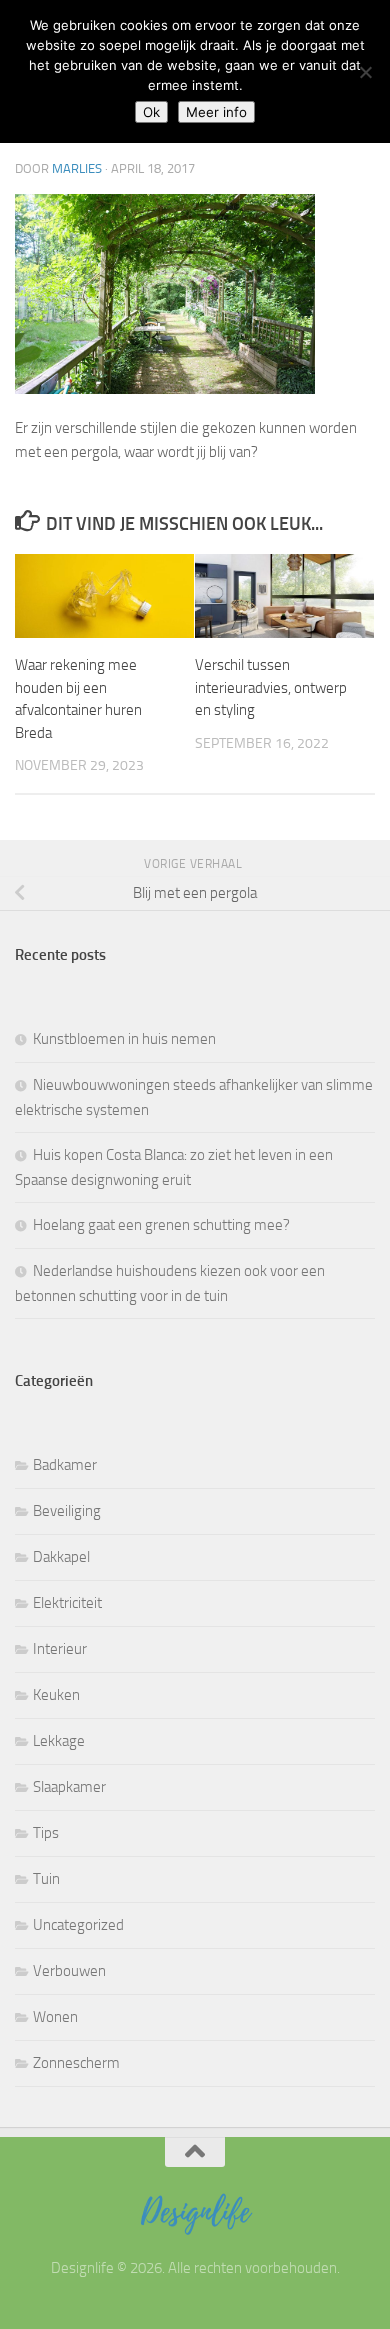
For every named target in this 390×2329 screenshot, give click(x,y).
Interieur (60, 1649)
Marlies (77, 168)
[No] (365, 72)
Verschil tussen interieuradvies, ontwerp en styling (271, 687)
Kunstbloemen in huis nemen (124, 1039)
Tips (46, 1833)
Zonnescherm (76, 2063)
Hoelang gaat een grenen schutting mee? (161, 1225)
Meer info (216, 112)
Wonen (55, 2017)
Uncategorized (78, 1925)
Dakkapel (61, 1557)
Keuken (56, 1695)
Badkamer (65, 1465)
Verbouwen (69, 1971)
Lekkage (59, 1741)
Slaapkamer (69, 1787)
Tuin (46, 1879)
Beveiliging (67, 1511)
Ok (151, 112)
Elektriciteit (67, 1603)
